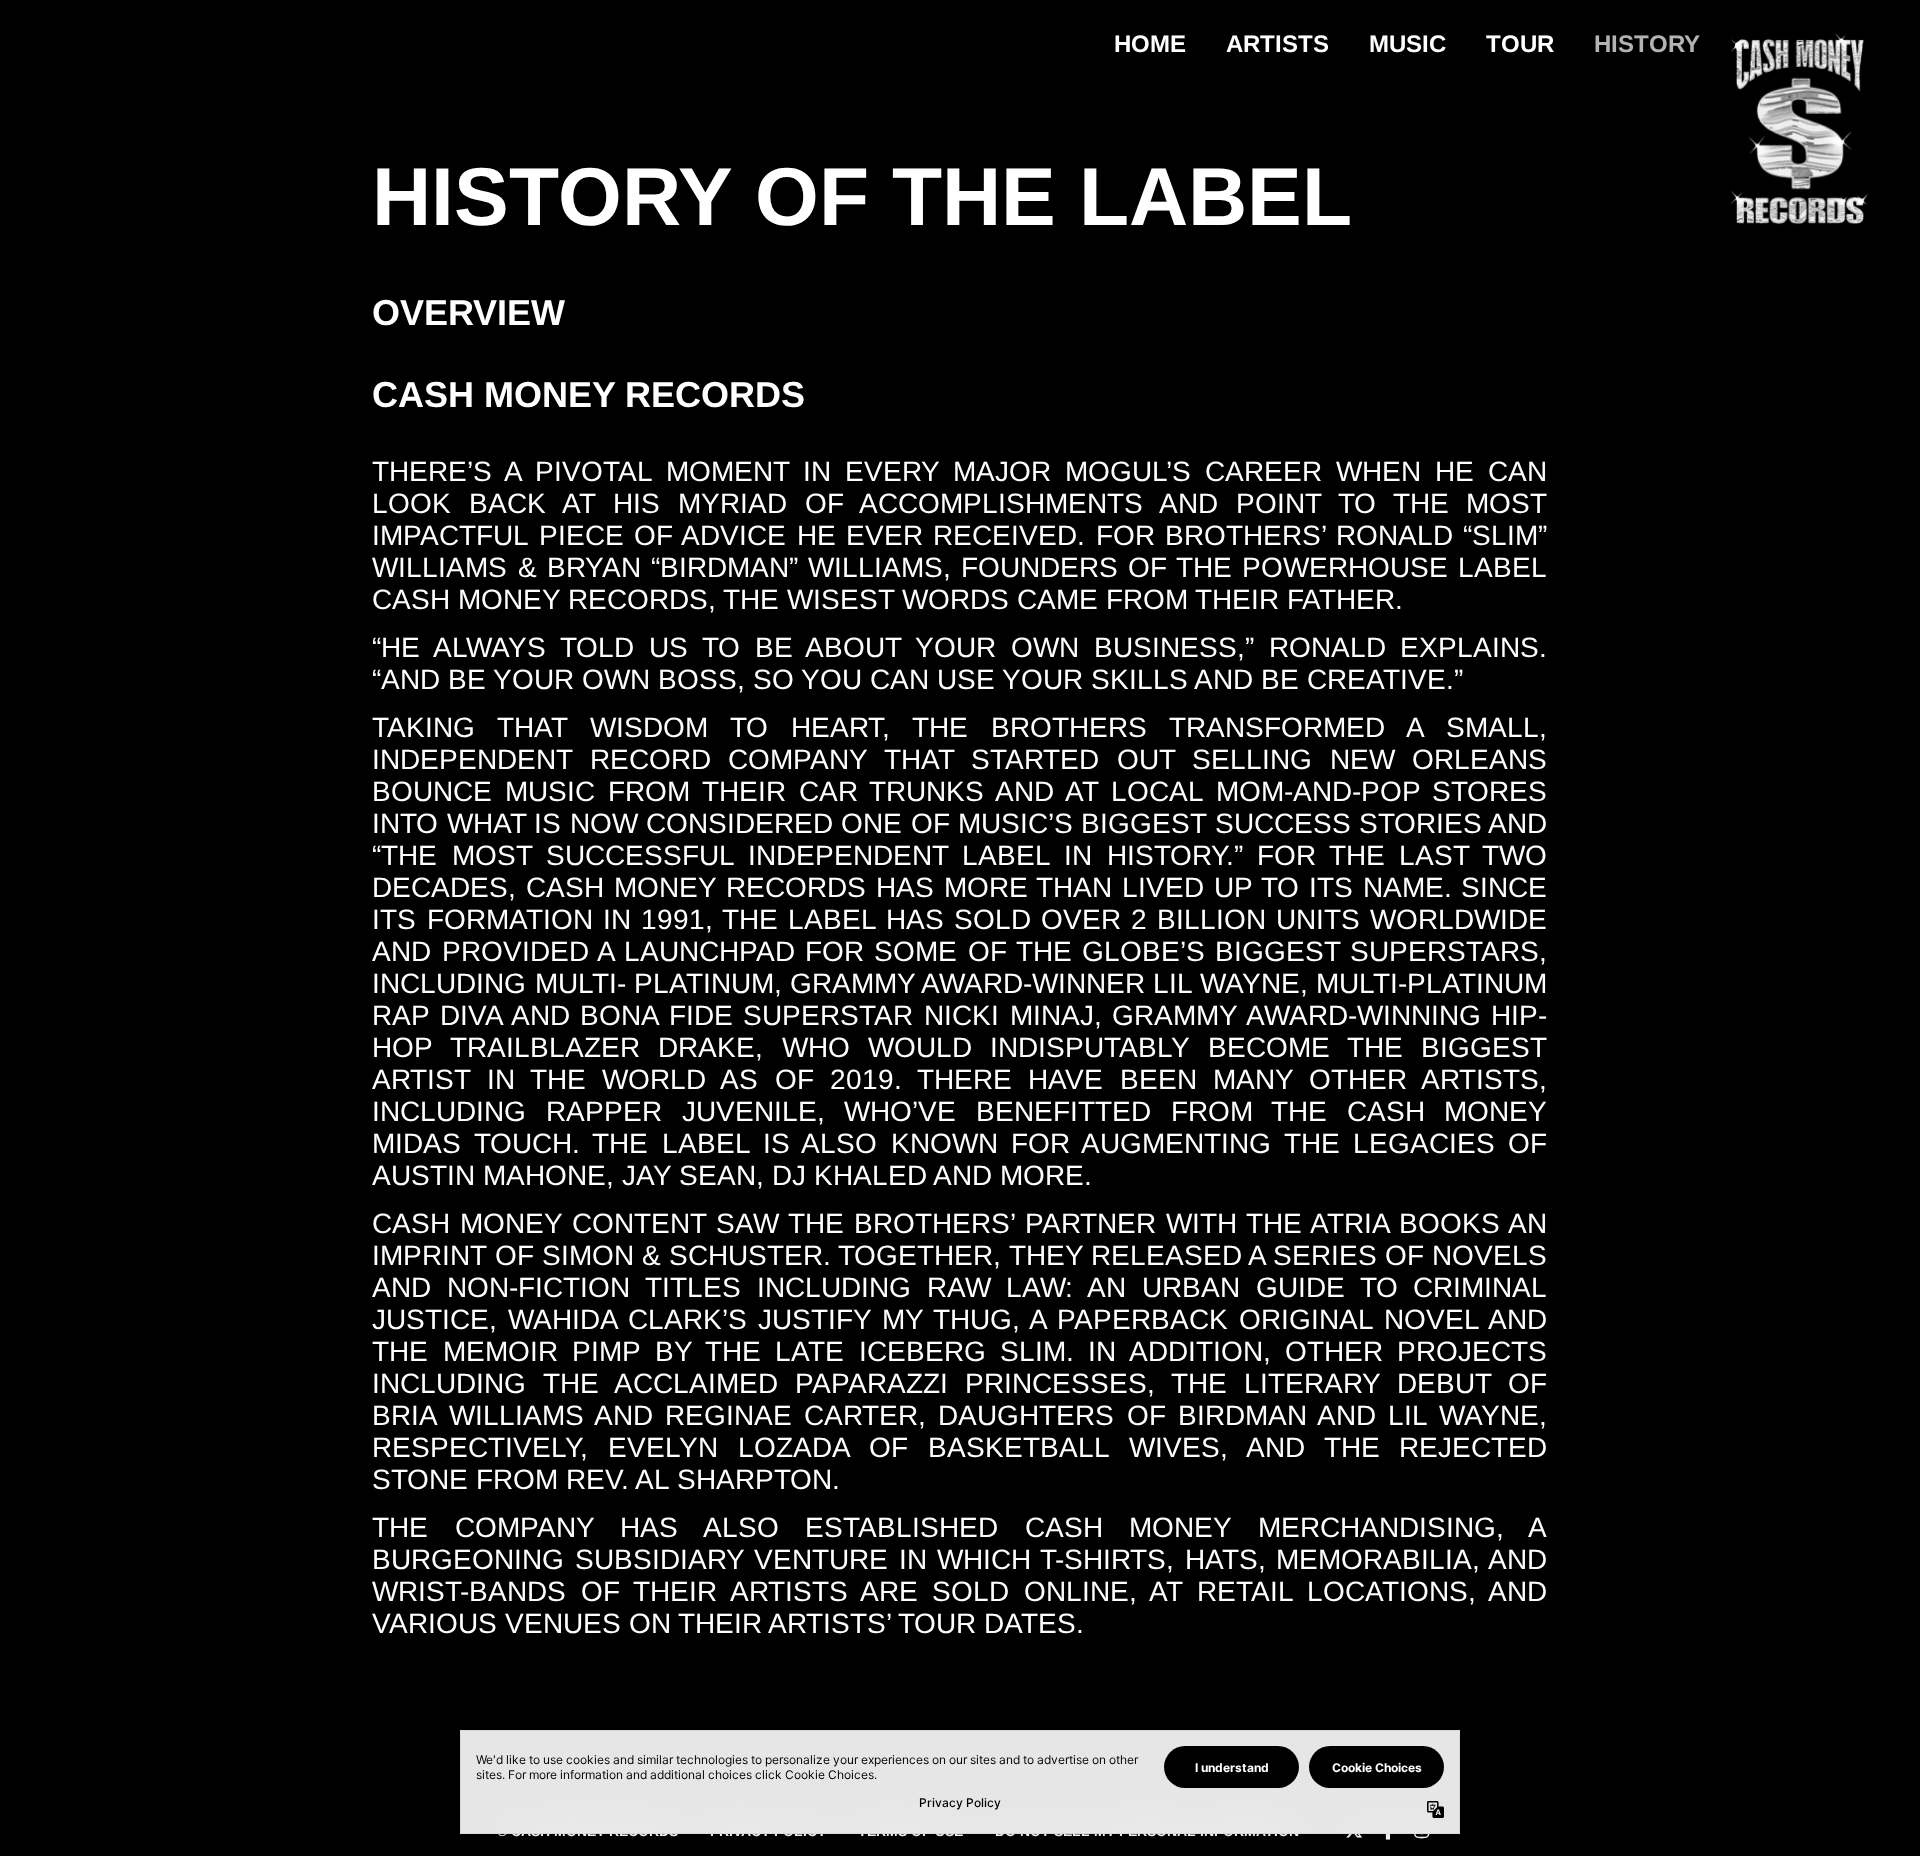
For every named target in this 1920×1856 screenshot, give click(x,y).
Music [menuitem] (1407, 43)
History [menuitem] (1647, 43)
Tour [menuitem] (1520, 43)
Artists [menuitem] (1277, 43)
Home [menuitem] (1150, 43)
